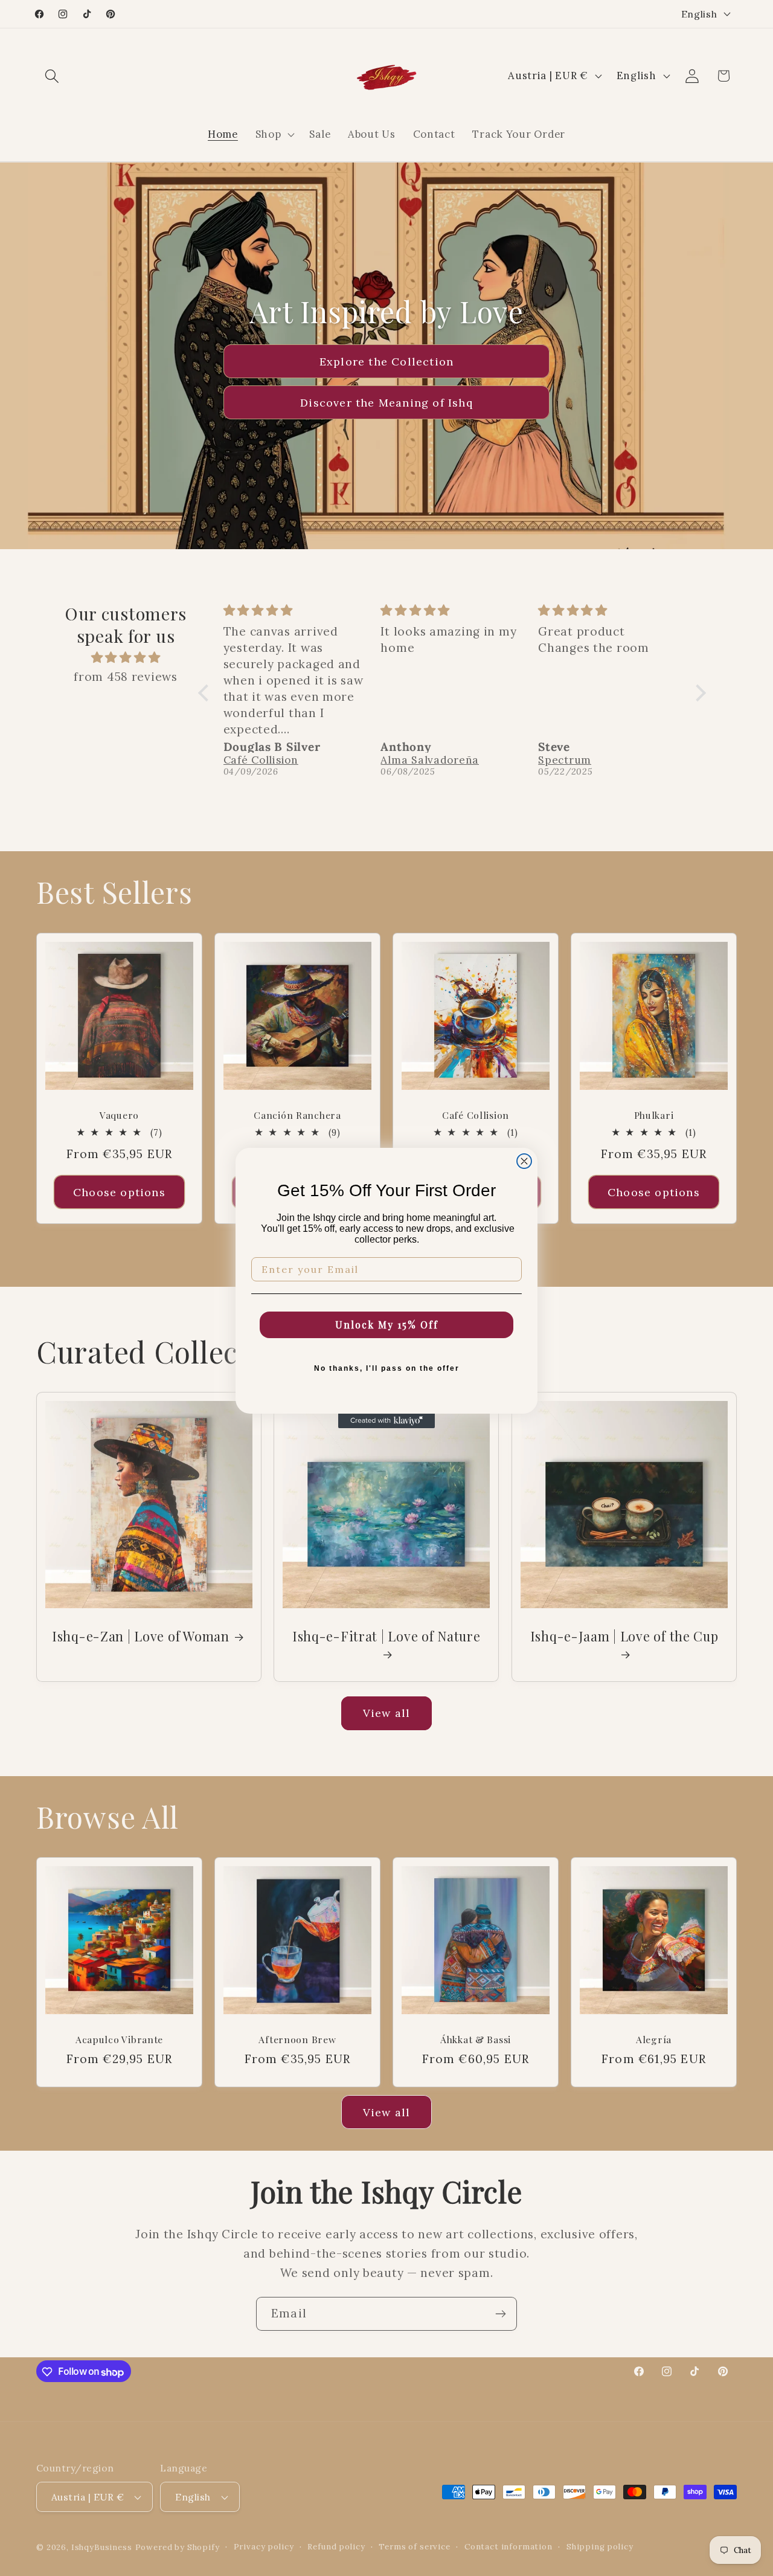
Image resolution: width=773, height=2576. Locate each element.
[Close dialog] (524, 1161)
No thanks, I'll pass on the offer (387, 1368)
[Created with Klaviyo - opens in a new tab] (386, 1421)
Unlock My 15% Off (387, 1325)
